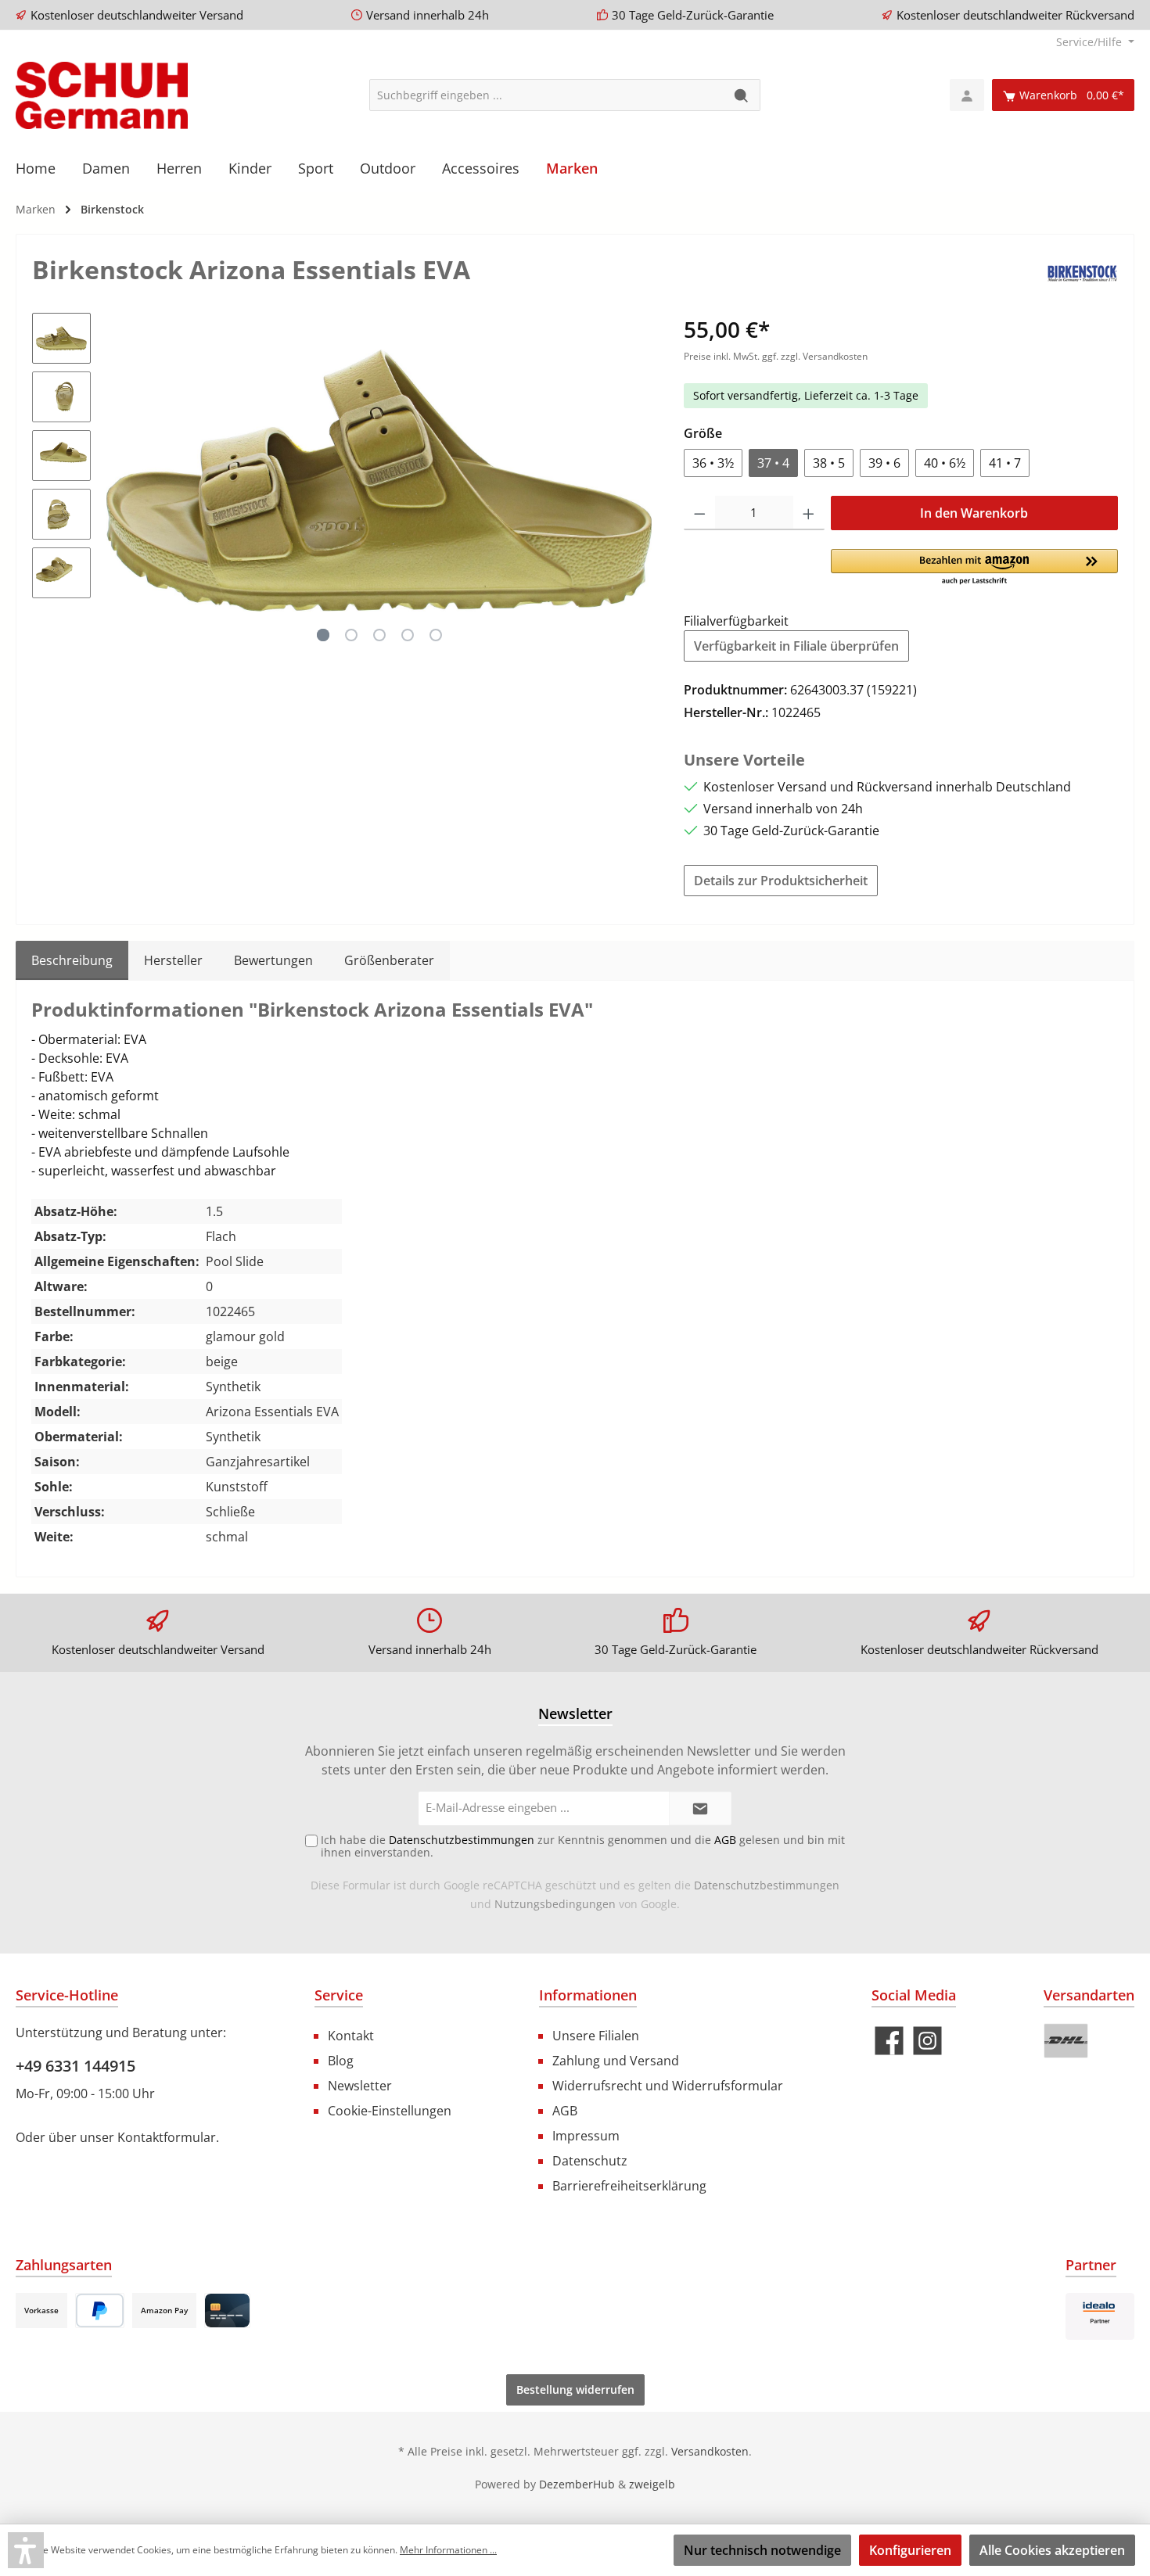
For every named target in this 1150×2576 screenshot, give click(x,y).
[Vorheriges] (118, 481)
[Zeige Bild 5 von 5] (436, 635)
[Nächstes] (640, 481)
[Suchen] (742, 95)
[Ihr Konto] (967, 95)
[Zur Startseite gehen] (102, 95)
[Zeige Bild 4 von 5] (408, 635)
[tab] (72, 960)
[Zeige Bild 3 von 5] (379, 635)
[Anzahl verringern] (700, 513)
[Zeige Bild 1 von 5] (323, 635)
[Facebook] (889, 2041)
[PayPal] (100, 2311)
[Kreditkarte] (227, 2311)
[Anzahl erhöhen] (809, 513)
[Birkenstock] (1082, 272)
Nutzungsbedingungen (555, 1904)
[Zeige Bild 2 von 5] (351, 635)
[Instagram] (927, 2041)
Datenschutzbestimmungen (767, 1885)
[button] (974, 568)
